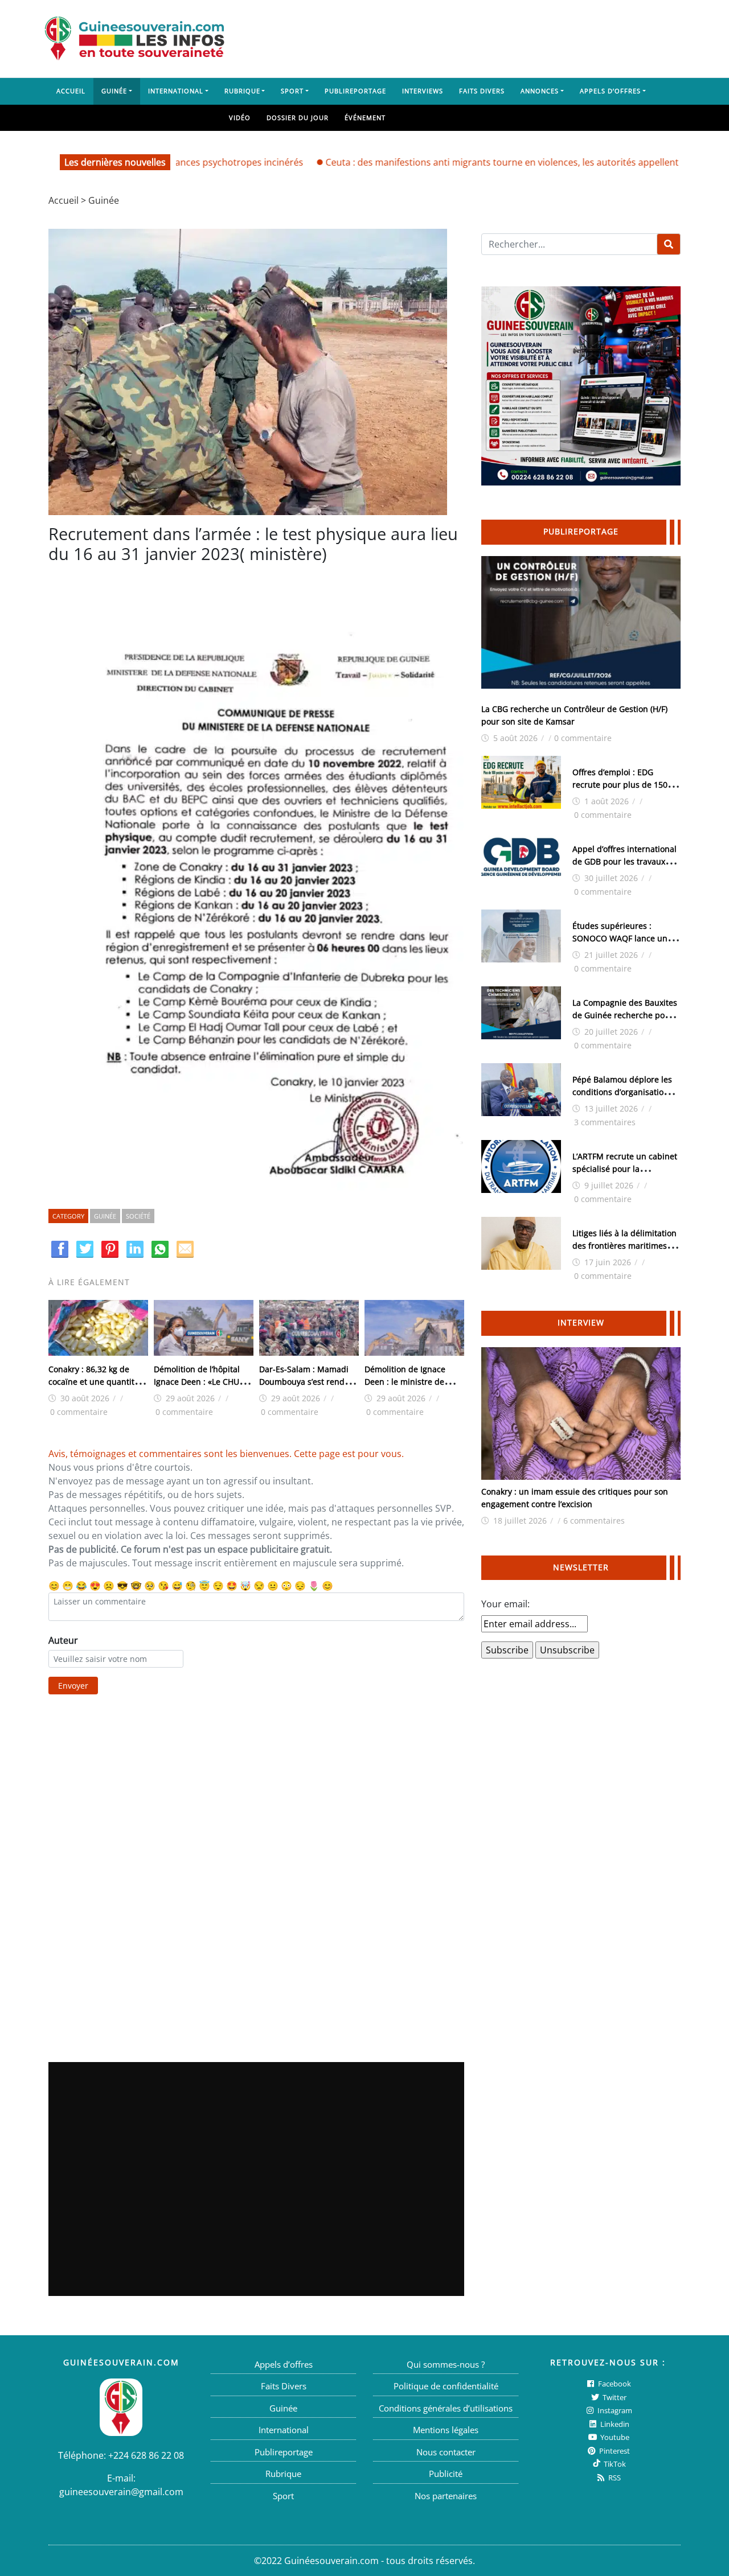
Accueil (71, 91)
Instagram (614, 2410)
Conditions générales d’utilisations (446, 2408)
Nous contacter (446, 2452)
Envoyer (73, 1686)
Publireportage (355, 91)
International (176, 91)
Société (138, 1216)
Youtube (614, 2437)
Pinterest (614, 2451)
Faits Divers (482, 91)
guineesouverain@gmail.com (121, 2492)
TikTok (614, 2464)
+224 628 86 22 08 (146, 2455)
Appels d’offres (610, 91)
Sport (292, 91)
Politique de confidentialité (446, 2386)
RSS (614, 2478)
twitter (614, 2397)
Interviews (423, 91)
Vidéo (240, 118)
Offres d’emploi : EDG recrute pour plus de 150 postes (620, 785)
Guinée (114, 91)
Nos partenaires (446, 2496)
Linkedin (614, 2424)
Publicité (446, 2474)
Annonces (540, 91)
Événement (365, 118)
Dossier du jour (298, 118)
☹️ (109, 1586)
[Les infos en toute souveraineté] (134, 39)
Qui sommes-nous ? (446, 2364)
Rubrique (242, 91)
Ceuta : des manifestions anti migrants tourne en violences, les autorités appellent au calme (463, 162)
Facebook (614, 2384)
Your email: (505, 1604)
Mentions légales (446, 2430)
